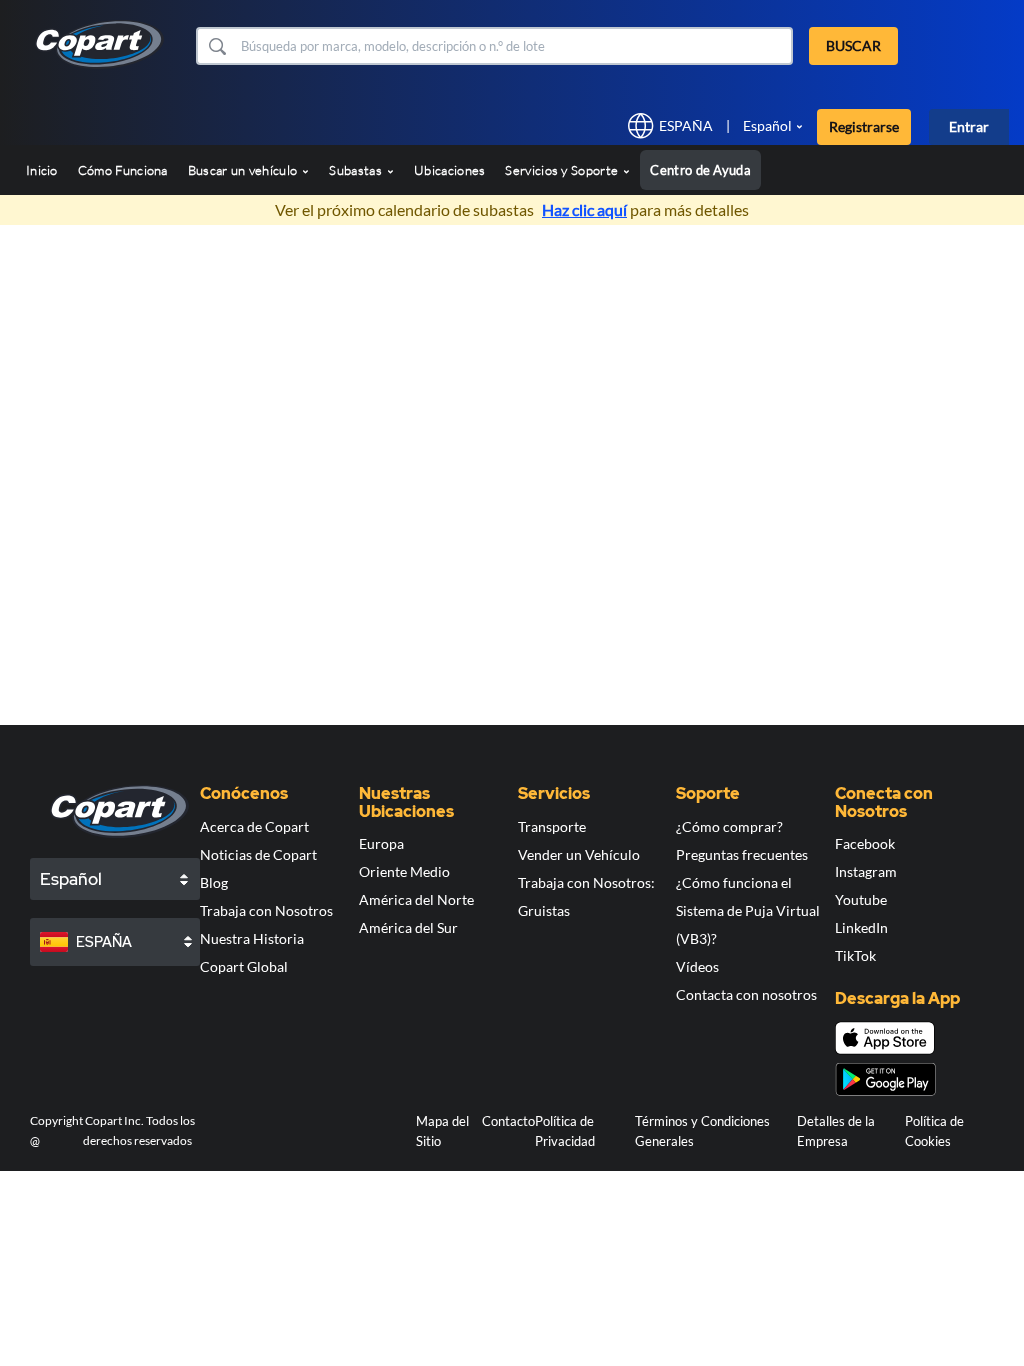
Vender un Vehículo (579, 854)
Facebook (865, 843)
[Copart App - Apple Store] (885, 1038)
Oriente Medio (404, 871)
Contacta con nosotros (746, 994)
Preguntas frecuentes (742, 854)
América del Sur (408, 927)
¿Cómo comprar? (729, 826)
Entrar (969, 126)
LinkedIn (861, 927)
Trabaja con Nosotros (266, 910)
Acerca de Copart (254, 826)
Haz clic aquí (584, 209)
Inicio (42, 170)
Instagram (866, 871)
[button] (216, 46)
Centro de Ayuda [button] (700, 170)
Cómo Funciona (123, 170)
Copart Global (244, 966)
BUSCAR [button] (853, 45)
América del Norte (416, 899)
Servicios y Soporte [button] (563, 170)
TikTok (855, 955)
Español (767, 125)
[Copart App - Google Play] (885, 1079)
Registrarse (864, 126)
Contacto (508, 1121)
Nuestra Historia (252, 938)
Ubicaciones (449, 170)
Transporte (552, 826)
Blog (214, 882)
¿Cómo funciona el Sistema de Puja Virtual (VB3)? (748, 910)
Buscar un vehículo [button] (244, 170)
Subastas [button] (357, 170)
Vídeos (697, 966)
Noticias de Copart (258, 854)
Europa (381, 843)
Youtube (861, 899)
